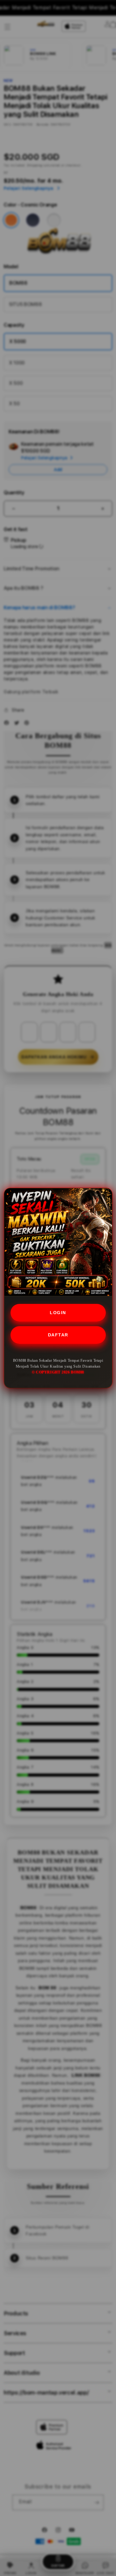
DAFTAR (58, 1335)
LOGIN (58, 1313)
